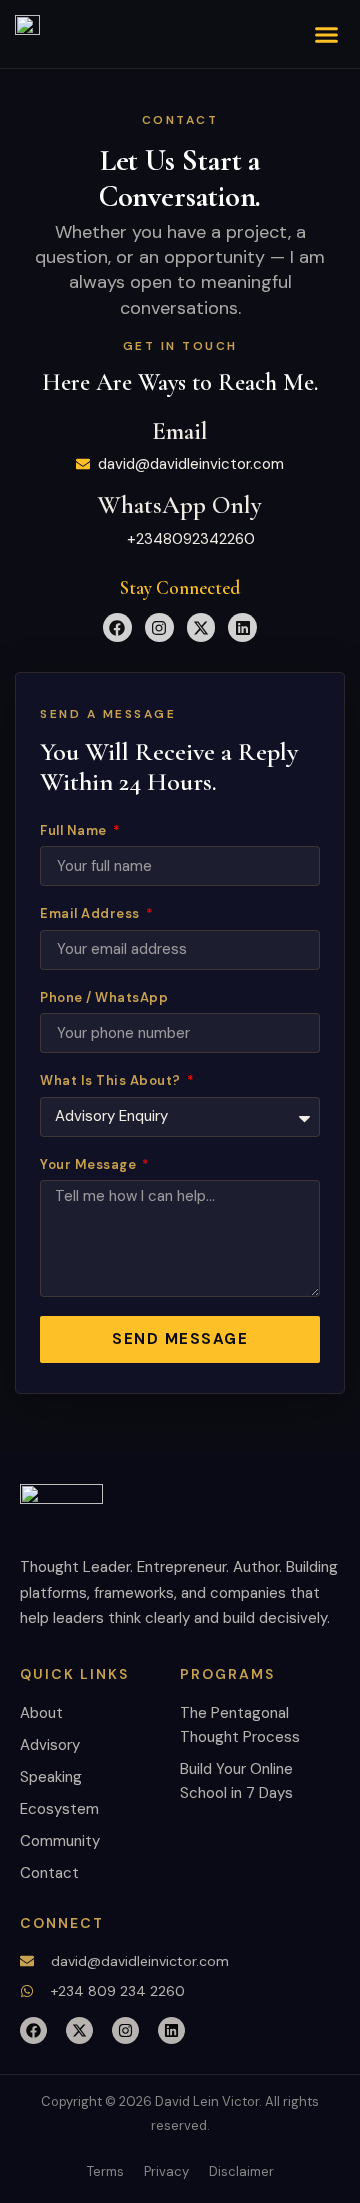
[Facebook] (117, 627)
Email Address (91, 913)
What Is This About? (112, 1080)
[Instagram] (159, 627)
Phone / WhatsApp (104, 997)
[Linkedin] (242, 627)
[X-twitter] (201, 627)
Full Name (75, 830)
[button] (327, 34)
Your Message (90, 1164)
